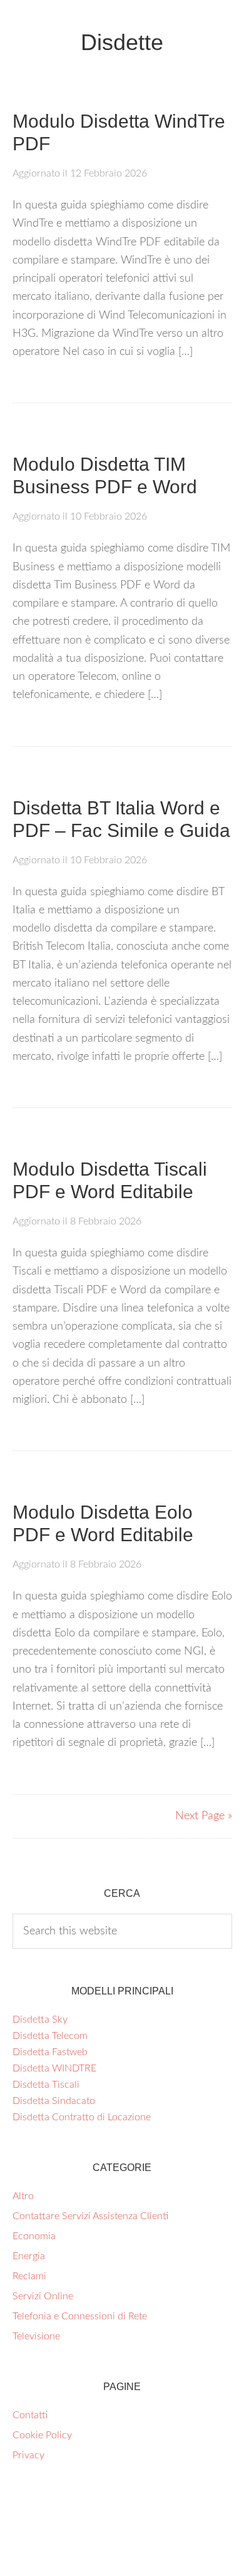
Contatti (30, 2415)
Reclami (29, 2276)
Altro (23, 2196)
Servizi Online (43, 2296)
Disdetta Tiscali (46, 2085)
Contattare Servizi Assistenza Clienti (90, 2216)
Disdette (122, 42)
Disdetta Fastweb (50, 2052)
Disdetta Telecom (50, 2036)
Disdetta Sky (40, 2019)
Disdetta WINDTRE (54, 2068)
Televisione (36, 2336)
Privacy (28, 2455)
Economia (34, 2236)
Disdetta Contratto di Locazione (82, 2117)
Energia (29, 2256)
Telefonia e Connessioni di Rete (80, 2316)
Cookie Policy (42, 2435)
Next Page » (204, 1816)
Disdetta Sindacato (54, 2101)
